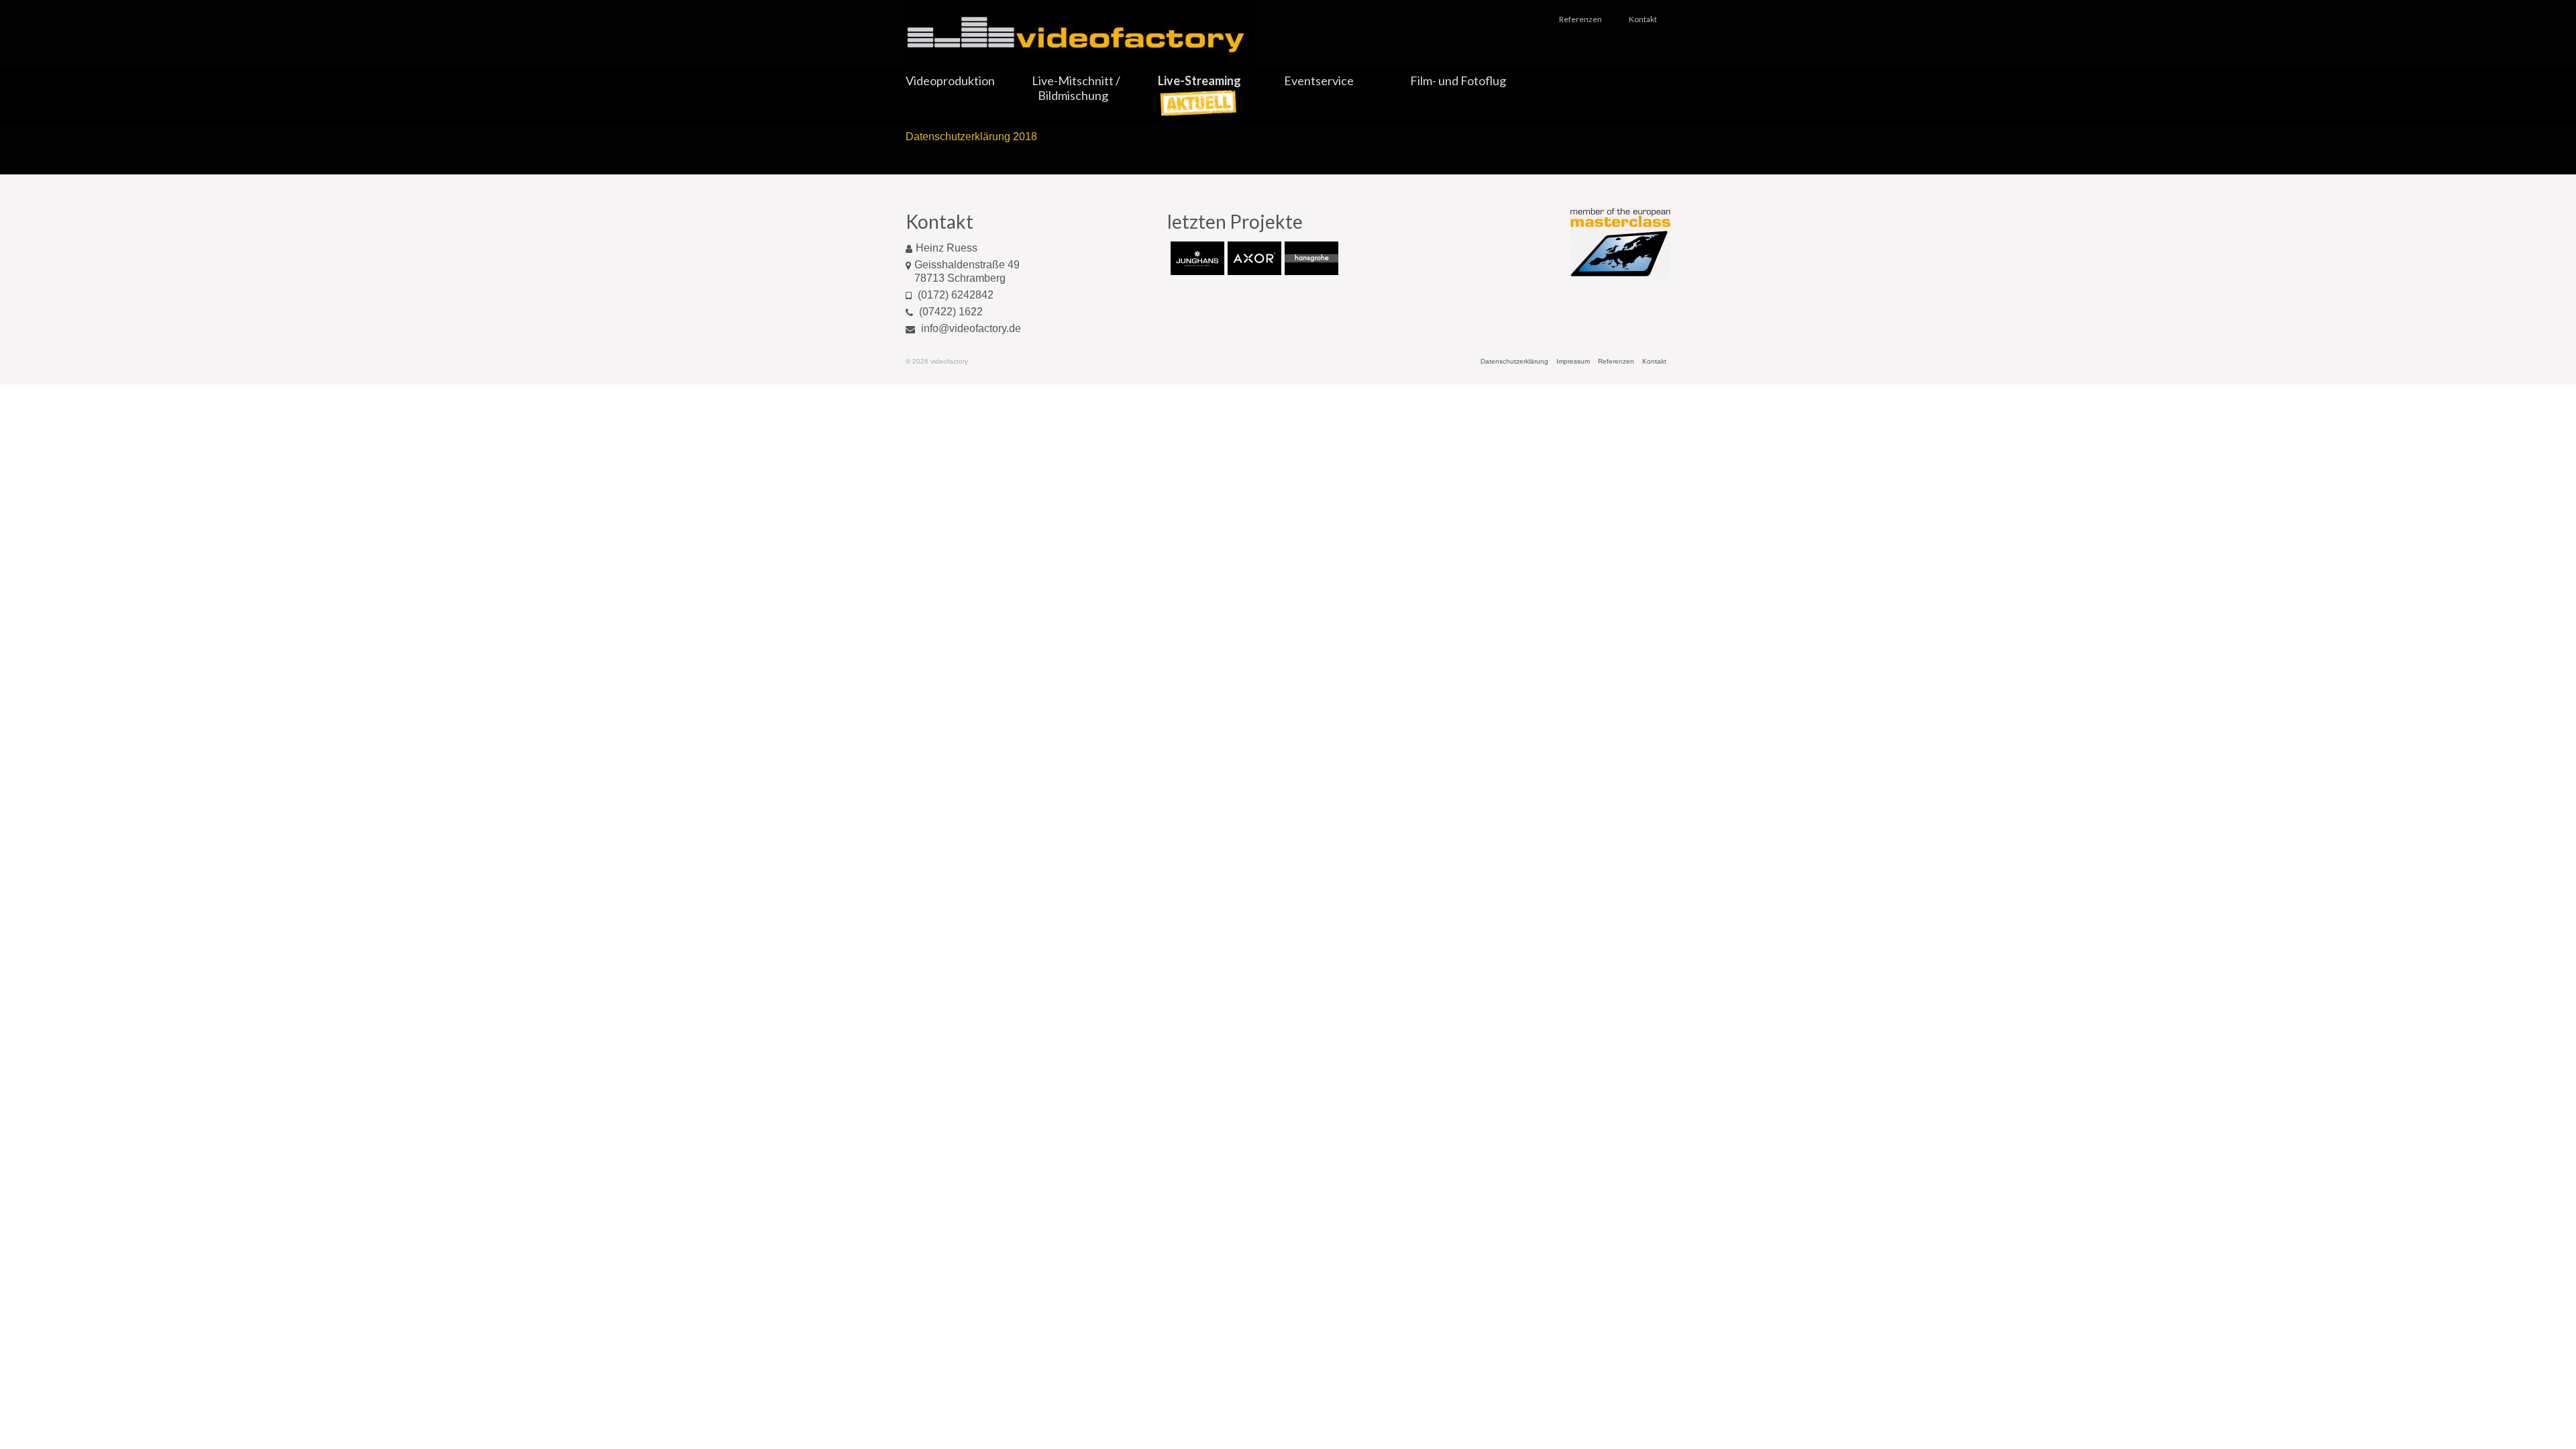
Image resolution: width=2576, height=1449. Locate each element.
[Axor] (1253, 258)
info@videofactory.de (970, 328)
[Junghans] (1196, 258)
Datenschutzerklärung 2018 (971, 137)
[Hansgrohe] (1310, 258)
